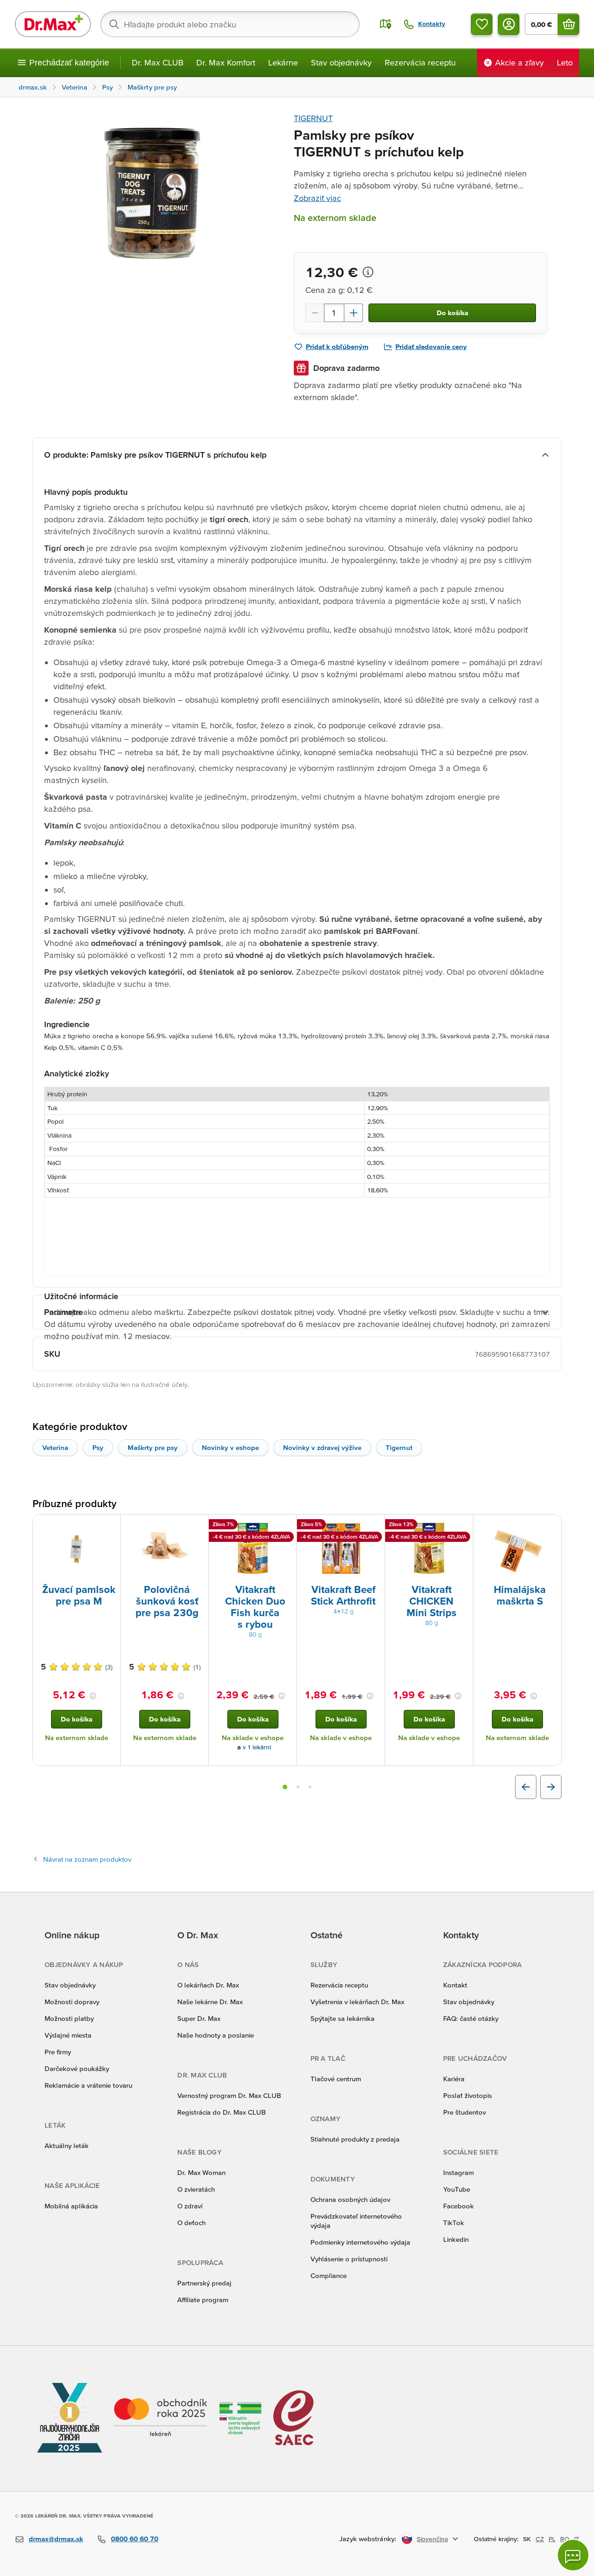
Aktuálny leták (67, 2146)
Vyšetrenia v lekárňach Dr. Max (357, 2002)
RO (565, 2539)
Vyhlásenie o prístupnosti (349, 2259)
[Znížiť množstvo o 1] (315, 313)
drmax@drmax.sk (56, 2539)
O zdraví (190, 2206)
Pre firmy (58, 2052)
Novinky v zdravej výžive (322, 1447)
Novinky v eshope (230, 1447)
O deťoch (191, 2223)
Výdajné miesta (68, 2035)
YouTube (457, 2189)
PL (552, 2539)
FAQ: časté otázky (471, 2018)
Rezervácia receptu (420, 62)
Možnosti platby (69, 2018)
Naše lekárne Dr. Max (210, 2002)
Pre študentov (465, 2112)
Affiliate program (203, 2300)
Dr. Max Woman (201, 2172)
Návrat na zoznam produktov (87, 1859)
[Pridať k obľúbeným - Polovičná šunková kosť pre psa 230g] (198, 1526)
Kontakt (455, 1985)
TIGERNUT (313, 118)
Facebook (458, 2206)
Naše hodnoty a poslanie (216, 2035)
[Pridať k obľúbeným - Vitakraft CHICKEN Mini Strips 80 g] (463, 1526)
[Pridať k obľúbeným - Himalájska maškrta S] (551, 1526)
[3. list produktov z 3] (310, 1787)
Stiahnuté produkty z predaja (355, 2139)
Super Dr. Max (199, 2018)
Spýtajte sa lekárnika (342, 2018)
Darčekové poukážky (77, 2068)
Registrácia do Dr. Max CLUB (222, 2112)
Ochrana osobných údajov (350, 2199)
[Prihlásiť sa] (509, 24)
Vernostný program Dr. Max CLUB (229, 2095)
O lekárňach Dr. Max (208, 1985)
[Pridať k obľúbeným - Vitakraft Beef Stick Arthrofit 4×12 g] (374, 1526)
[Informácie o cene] (368, 272)
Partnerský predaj (204, 2283)
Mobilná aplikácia (71, 2206)
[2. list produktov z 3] (298, 1787)
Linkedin (456, 2239)
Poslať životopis (468, 2095)
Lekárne (283, 62)
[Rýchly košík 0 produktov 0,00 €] (568, 24)
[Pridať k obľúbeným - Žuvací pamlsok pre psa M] (110, 1526)
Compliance (329, 2275)
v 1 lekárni (257, 1747)
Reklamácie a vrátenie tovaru (88, 2085)
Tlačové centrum (336, 2079)
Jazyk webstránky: (368, 2539)
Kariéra (454, 2079)
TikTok (454, 2223)
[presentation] (77, 1548)
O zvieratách (196, 2189)
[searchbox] (230, 24)
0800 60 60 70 (135, 2539)
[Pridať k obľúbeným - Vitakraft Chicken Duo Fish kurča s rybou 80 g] (286, 1526)
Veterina (55, 1447)
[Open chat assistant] (573, 2555)
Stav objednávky (341, 62)
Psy (98, 1447)
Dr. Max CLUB (158, 62)
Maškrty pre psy (153, 1447)
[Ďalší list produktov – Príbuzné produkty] (551, 1787)
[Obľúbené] (482, 24)
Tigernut (399, 1447)
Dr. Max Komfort (226, 62)
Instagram (458, 2172)
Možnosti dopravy (72, 2002)
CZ (540, 2539)
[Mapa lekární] (386, 24)
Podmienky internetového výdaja (360, 2242)
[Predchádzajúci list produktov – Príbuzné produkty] (526, 1787)
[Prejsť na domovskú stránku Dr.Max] (53, 24)
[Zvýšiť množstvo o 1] (354, 313)
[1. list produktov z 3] (285, 1787)
